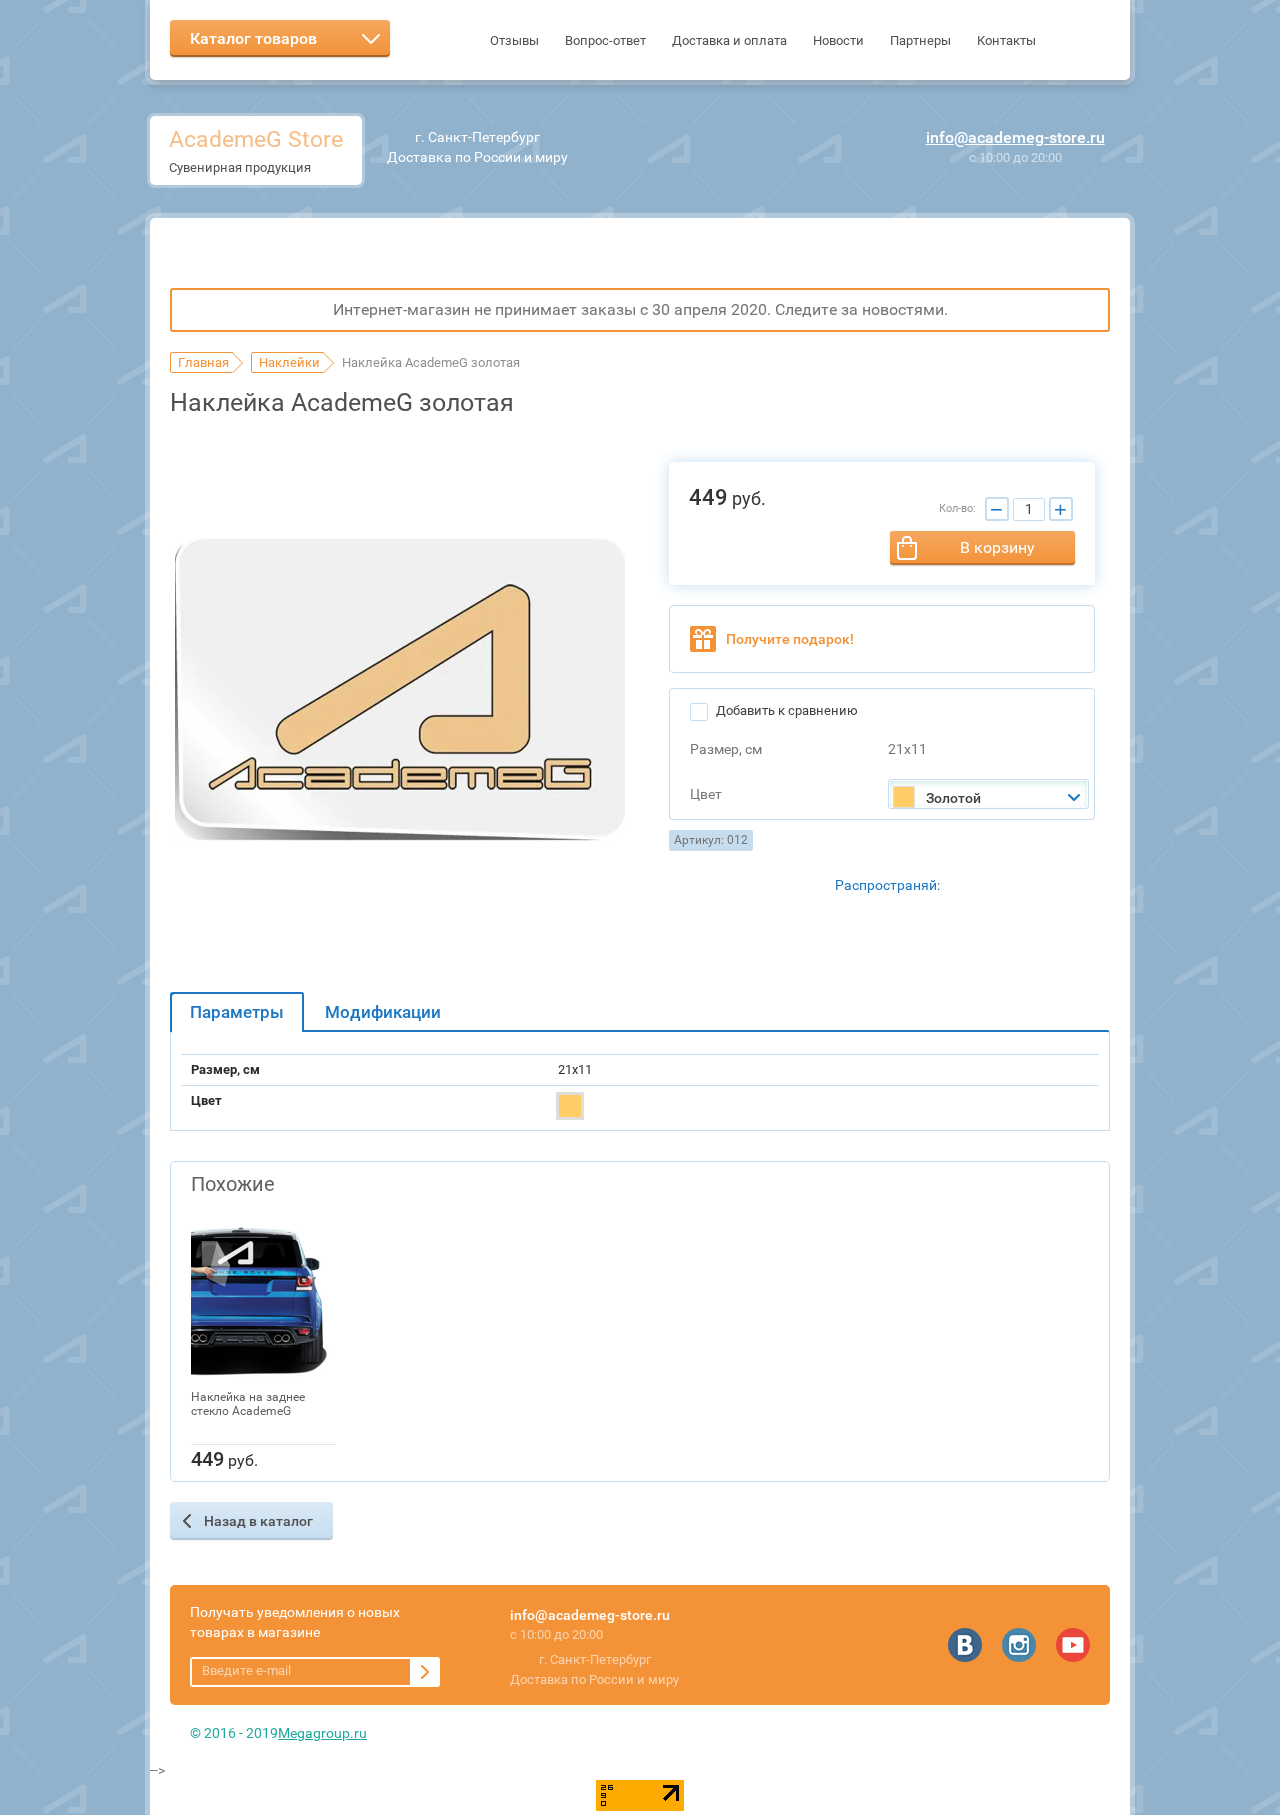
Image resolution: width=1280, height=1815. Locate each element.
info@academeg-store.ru (1015, 137)
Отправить (425, 1672)
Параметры (237, 1012)
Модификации (383, 1012)
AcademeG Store (256, 139)
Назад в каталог (258, 1521)
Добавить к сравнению (785, 710)
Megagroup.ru (322, 1733)
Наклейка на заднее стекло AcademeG (248, 1404)
